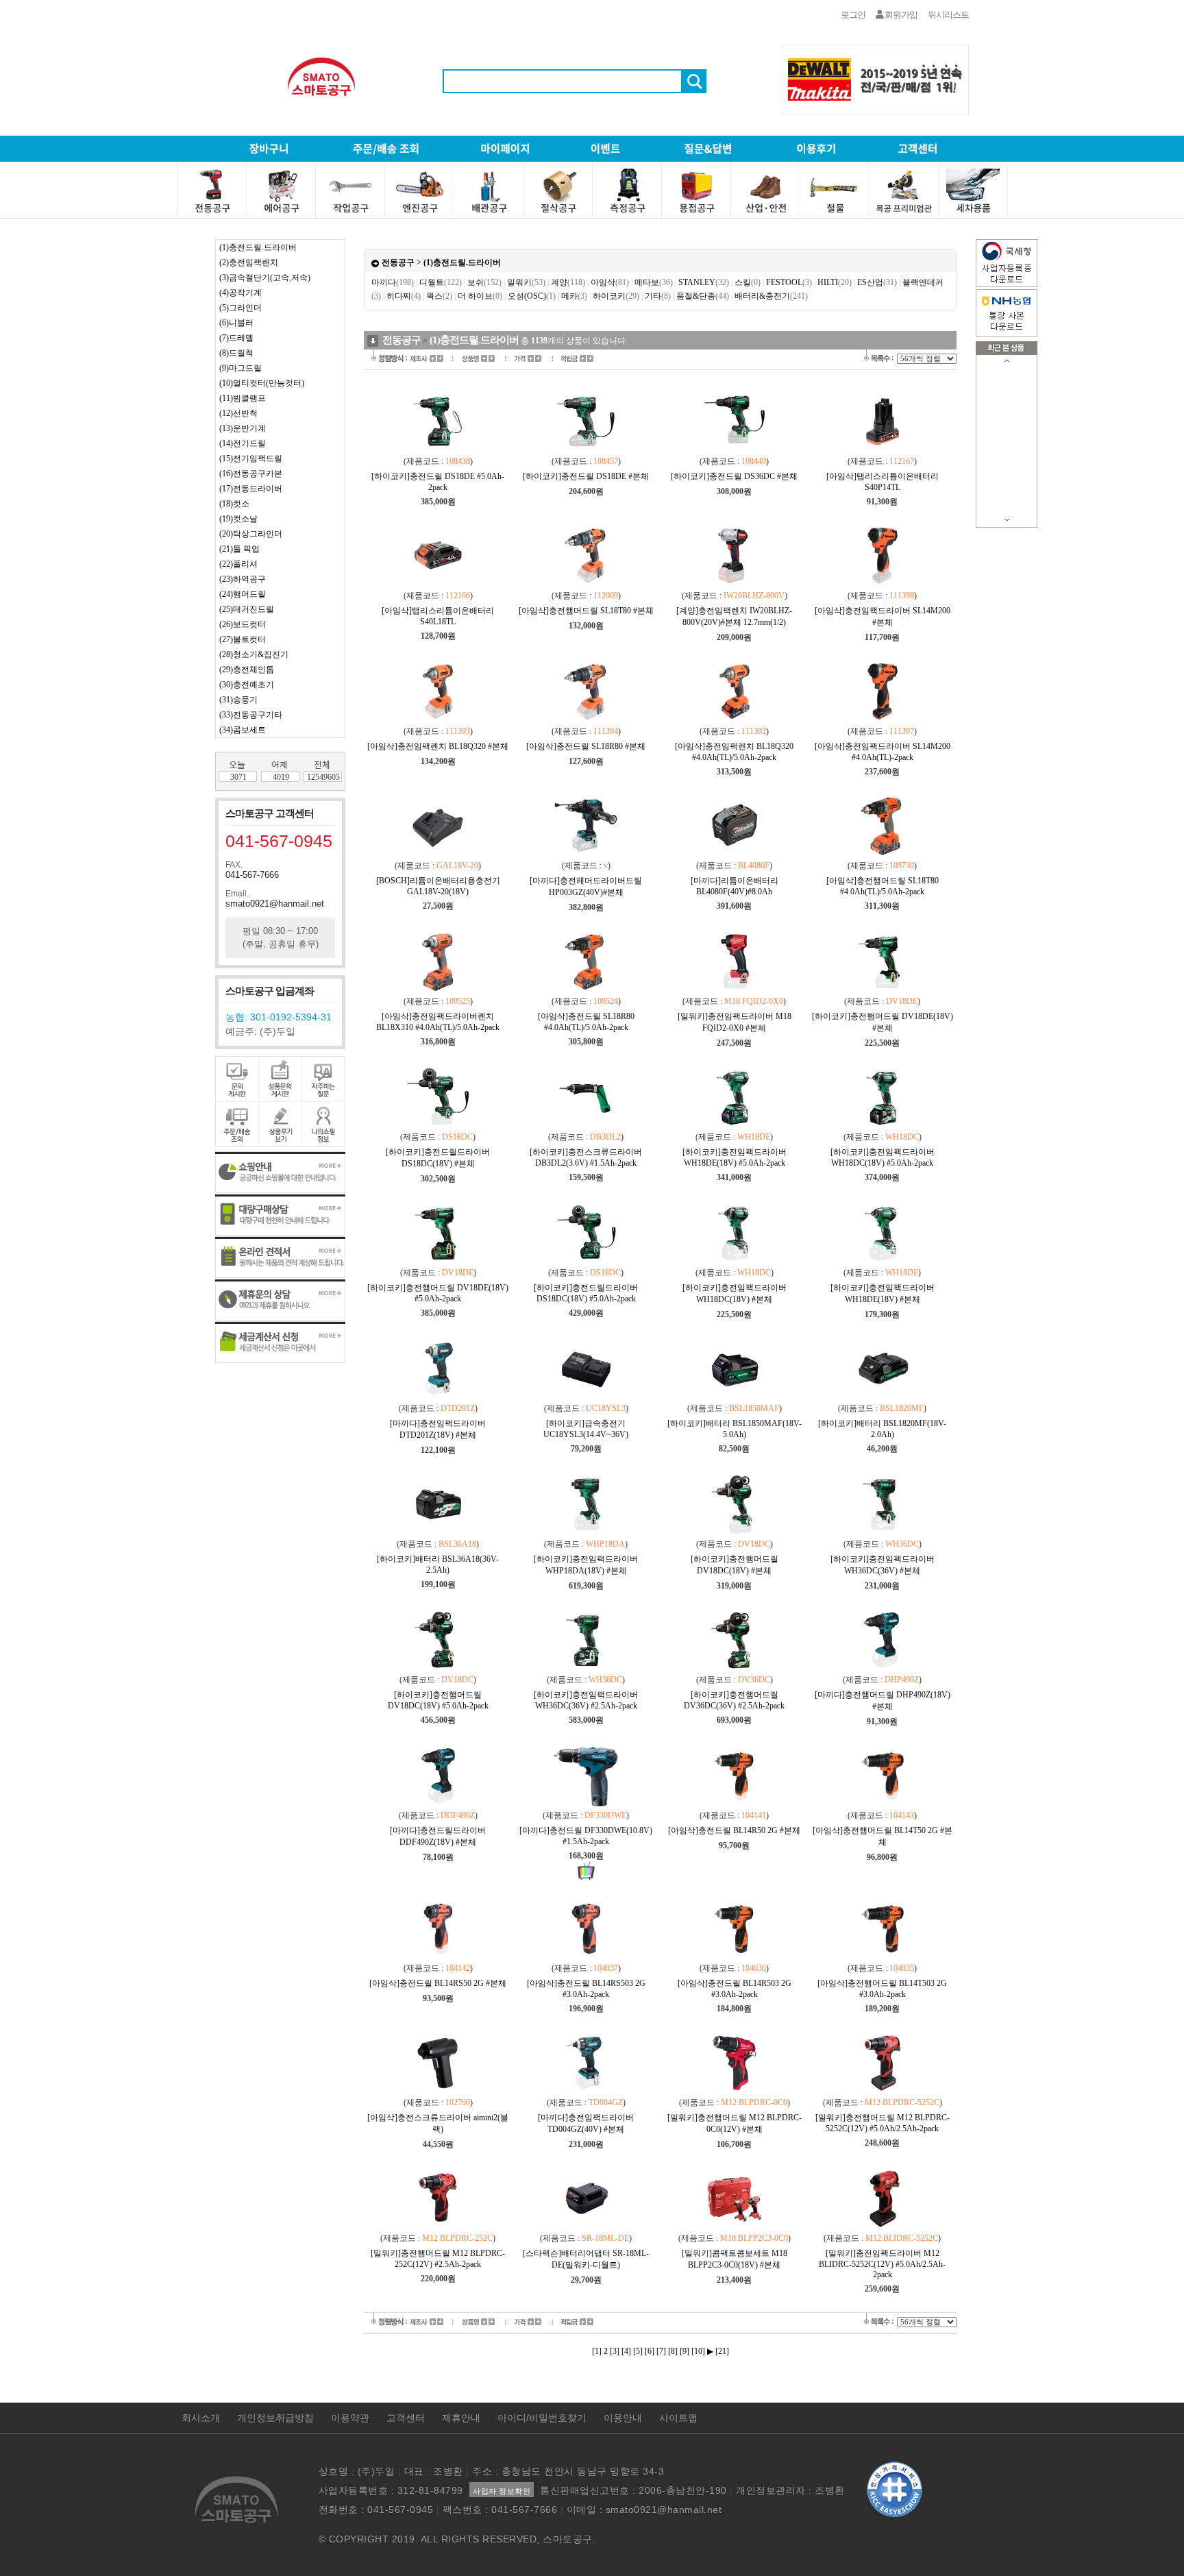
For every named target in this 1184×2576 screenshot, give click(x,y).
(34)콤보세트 (243, 730)
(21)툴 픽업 (239, 549)
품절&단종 (703, 296)
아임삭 (610, 282)
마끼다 (393, 282)
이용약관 (350, 2418)
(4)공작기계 (241, 293)
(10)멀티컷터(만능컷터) (262, 383)
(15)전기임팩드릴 (251, 458)
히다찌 (404, 296)
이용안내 (623, 2418)
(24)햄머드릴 (243, 594)
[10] (698, 2351)
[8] (673, 2351)
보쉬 (484, 282)
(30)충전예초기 (247, 685)
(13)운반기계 (243, 428)
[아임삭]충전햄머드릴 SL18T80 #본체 (586, 611)
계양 (568, 282)
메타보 (654, 282)
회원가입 (900, 15)
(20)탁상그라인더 (251, 534)
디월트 (441, 282)
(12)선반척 (238, 413)
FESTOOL (789, 282)
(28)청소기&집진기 (254, 654)
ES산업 (877, 282)
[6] (650, 2351)
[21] (722, 2351)
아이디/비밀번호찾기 (542, 2418)
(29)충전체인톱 (247, 670)
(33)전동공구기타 (251, 715)
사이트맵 (678, 2418)
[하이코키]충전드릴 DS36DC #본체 (734, 476)
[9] (684, 2351)
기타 (658, 296)
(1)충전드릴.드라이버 (258, 247)
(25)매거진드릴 (247, 609)
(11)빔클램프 (243, 398)
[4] (626, 2351)
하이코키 (616, 296)
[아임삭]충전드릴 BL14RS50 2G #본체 (438, 1983)
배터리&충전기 (771, 296)
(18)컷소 (234, 504)
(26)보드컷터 (243, 624)
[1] (597, 2351)
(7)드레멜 (236, 338)
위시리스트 (948, 15)
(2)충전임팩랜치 (249, 262)
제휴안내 (461, 2418)
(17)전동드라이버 (251, 489)
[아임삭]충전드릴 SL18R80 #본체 (586, 746)
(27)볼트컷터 (243, 639)
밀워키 (526, 282)
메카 (574, 296)
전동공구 (398, 262)
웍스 (439, 296)
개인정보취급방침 (275, 2418)
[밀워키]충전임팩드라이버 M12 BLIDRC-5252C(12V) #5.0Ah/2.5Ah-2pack (882, 2264)
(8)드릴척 (236, 353)
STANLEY (704, 282)
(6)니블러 (236, 323)
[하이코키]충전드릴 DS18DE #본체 (586, 476)
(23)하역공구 (243, 579)
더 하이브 (480, 296)
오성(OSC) (532, 296)
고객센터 (406, 2418)
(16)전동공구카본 (251, 474)
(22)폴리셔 (238, 564)
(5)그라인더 (241, 308)
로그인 (853, 15)
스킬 (748, 282)
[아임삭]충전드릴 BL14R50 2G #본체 (734, 1830)
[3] (615, 2351)
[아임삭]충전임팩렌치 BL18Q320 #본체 (438, 746)
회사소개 (201, 2418)
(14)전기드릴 (243, 443)
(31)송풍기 (238, 700)
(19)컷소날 (238, 519)
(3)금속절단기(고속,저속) (265, 278)
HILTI (835, 282)
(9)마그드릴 (241, 368)
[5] (638, 2351)
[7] (661, 2351)
